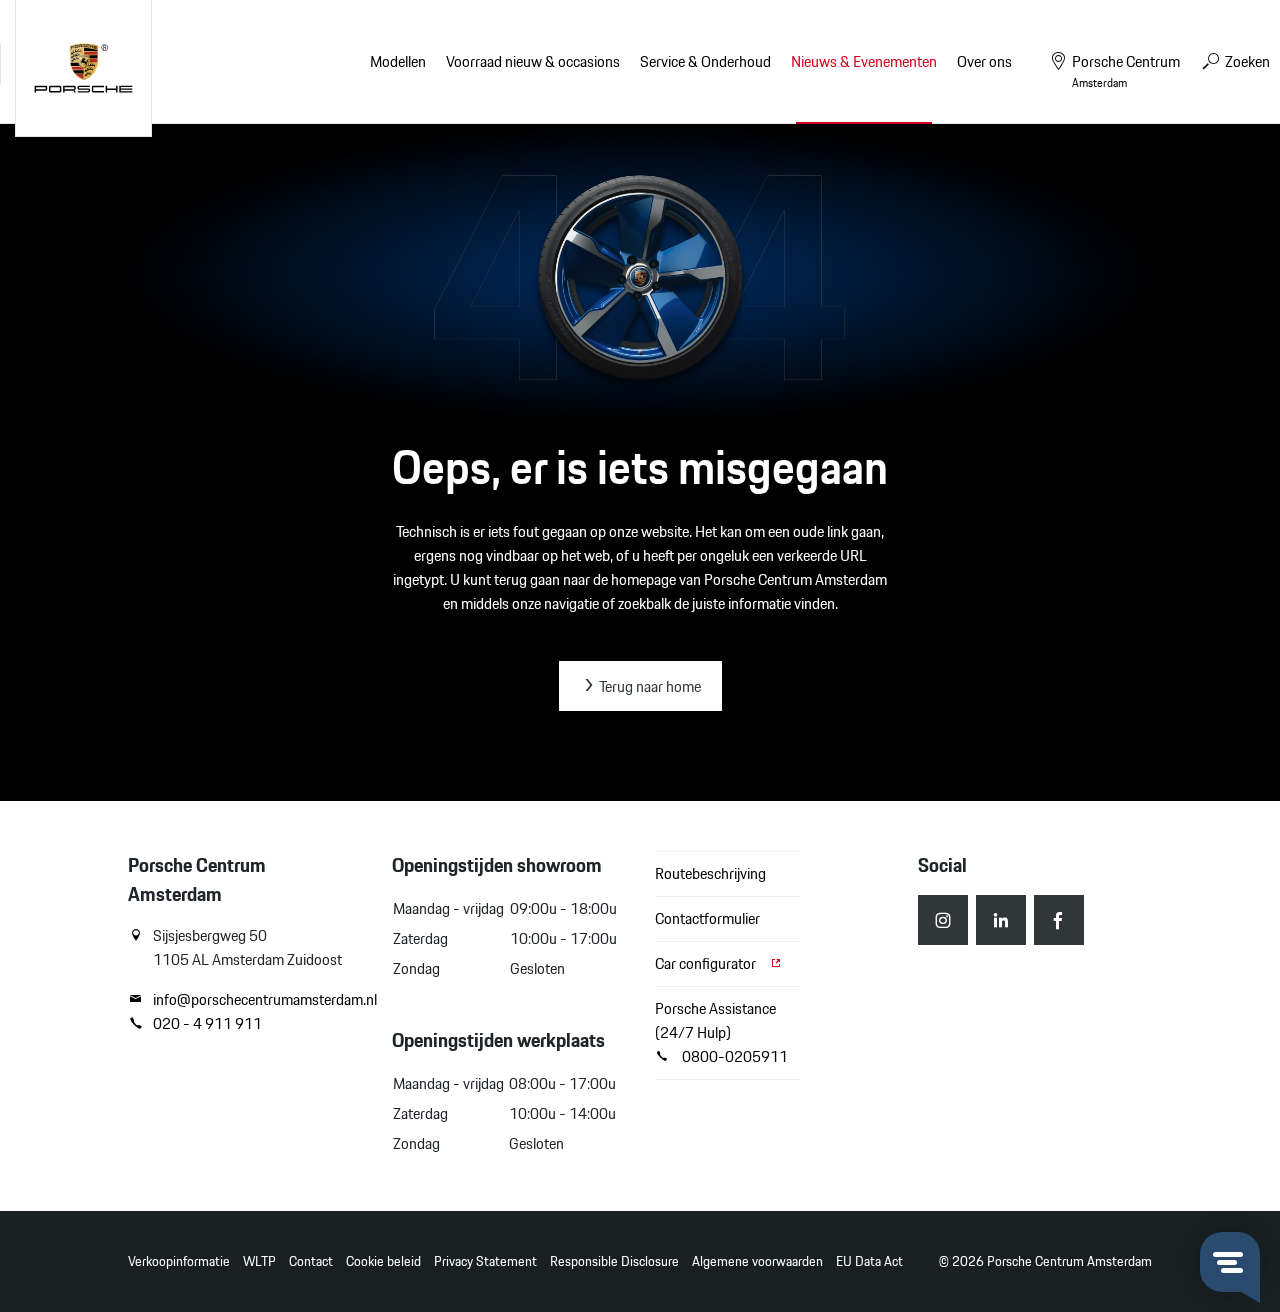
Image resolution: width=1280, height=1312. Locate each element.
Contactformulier (707, 918)
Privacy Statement (485, 1261)
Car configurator (707, 963)
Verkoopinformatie (179, 1261)
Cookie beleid (383, 1261)
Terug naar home (648, 686)
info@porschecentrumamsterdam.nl (257, 1000)
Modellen (398, 61)
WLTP (259, 1261)
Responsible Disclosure (614, 1261)
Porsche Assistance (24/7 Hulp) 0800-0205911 (721, 1032)
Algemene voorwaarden (757, 1261)
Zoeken (1246, 61)
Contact (311, 1261)
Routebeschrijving (710, 873)
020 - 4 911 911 (207, 1024)
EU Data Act (869, 1261)
